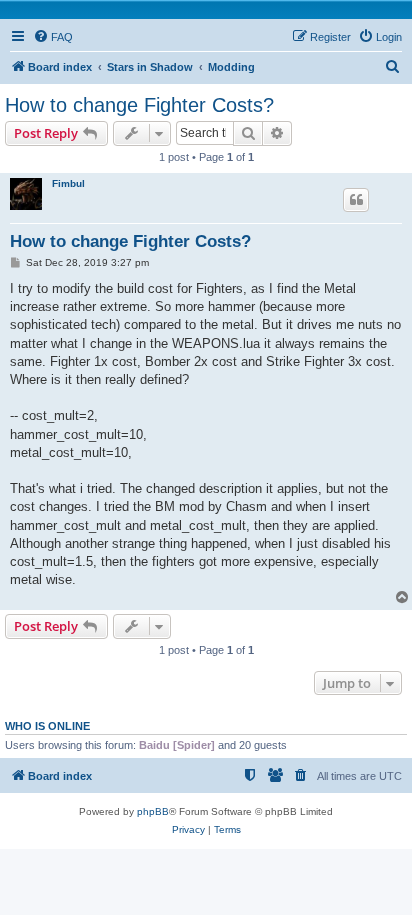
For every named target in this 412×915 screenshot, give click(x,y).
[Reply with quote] (356, 200)
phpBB (153, 811)
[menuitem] (53, 37)
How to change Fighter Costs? (139, 105)
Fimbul (68, 183)
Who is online (47, 726)
